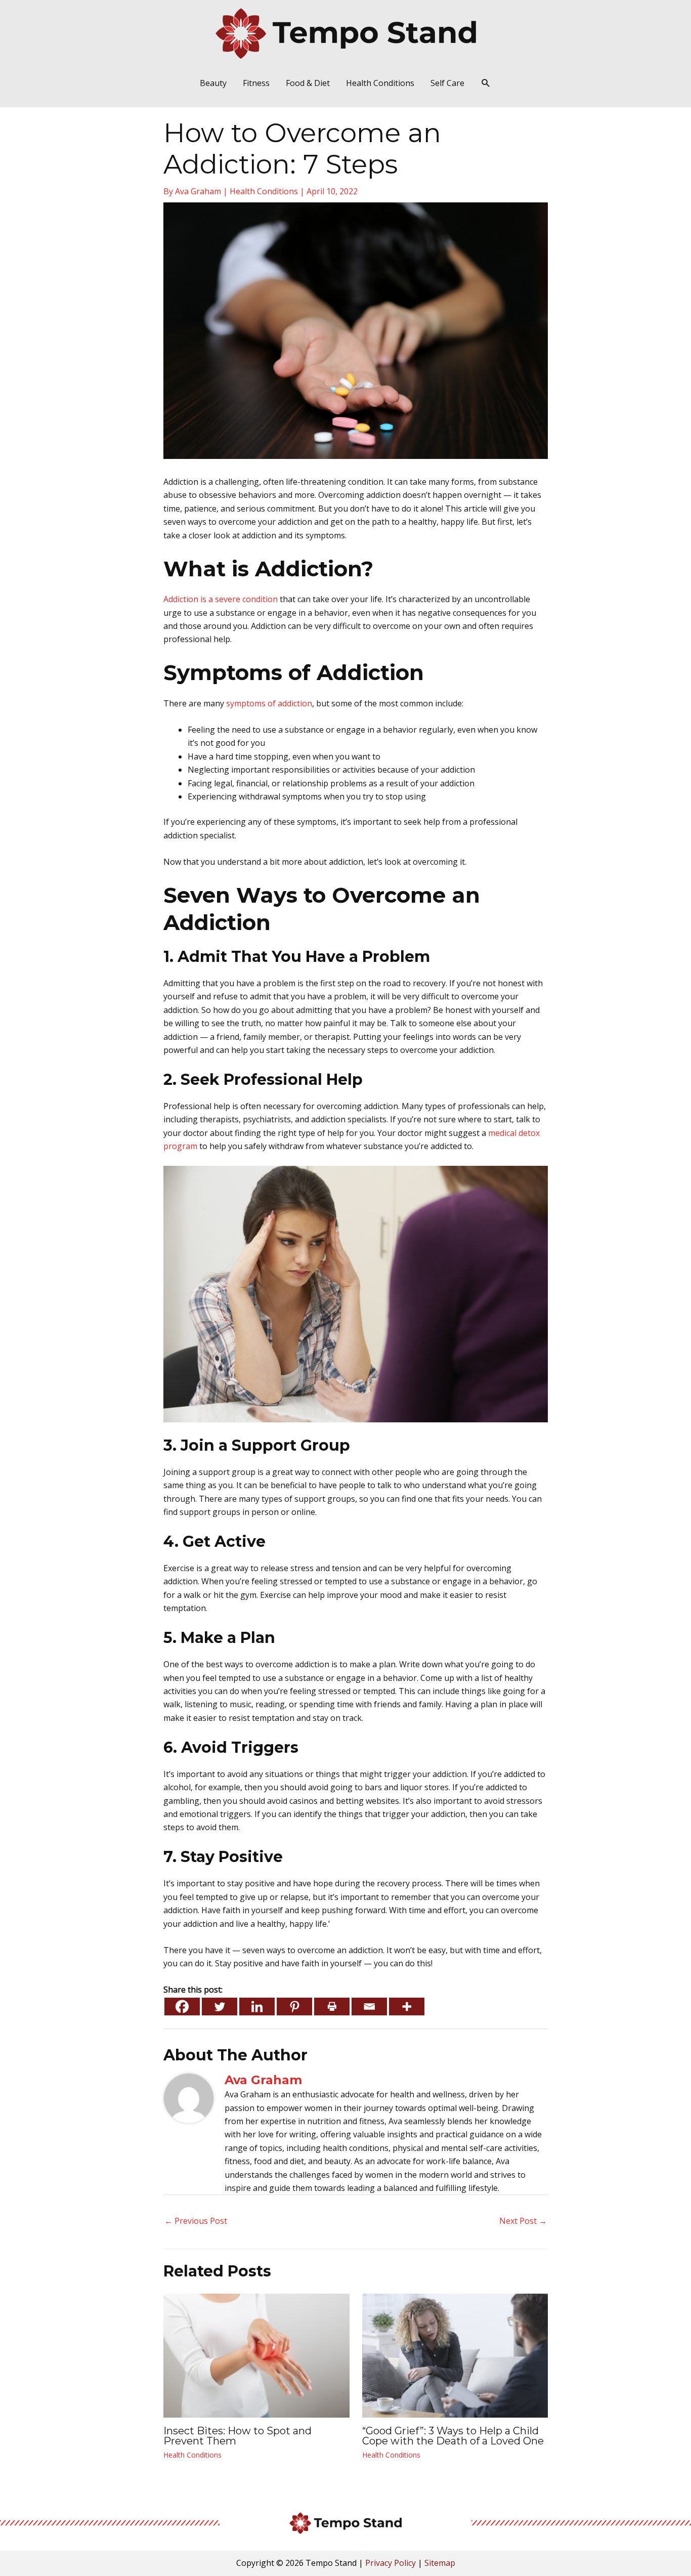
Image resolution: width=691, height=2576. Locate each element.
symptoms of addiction (269, 703)
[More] (407, 2007)
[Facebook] (182, 2007)
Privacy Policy (391, 2563)
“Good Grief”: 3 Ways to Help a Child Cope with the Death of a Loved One (453, 2436)
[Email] (369, 2007)
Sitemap (440, 2563)
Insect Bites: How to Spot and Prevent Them (237, 2436)
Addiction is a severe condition (221, 599)
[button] (486, 83)
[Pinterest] (294, 2007)
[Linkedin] (257, 2007)
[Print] (332, 2007)
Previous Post (196, 2221)
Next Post (523, 2221)
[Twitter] (220, 2007)
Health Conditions (264, 191)
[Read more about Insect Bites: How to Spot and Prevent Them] (256, 2355)
